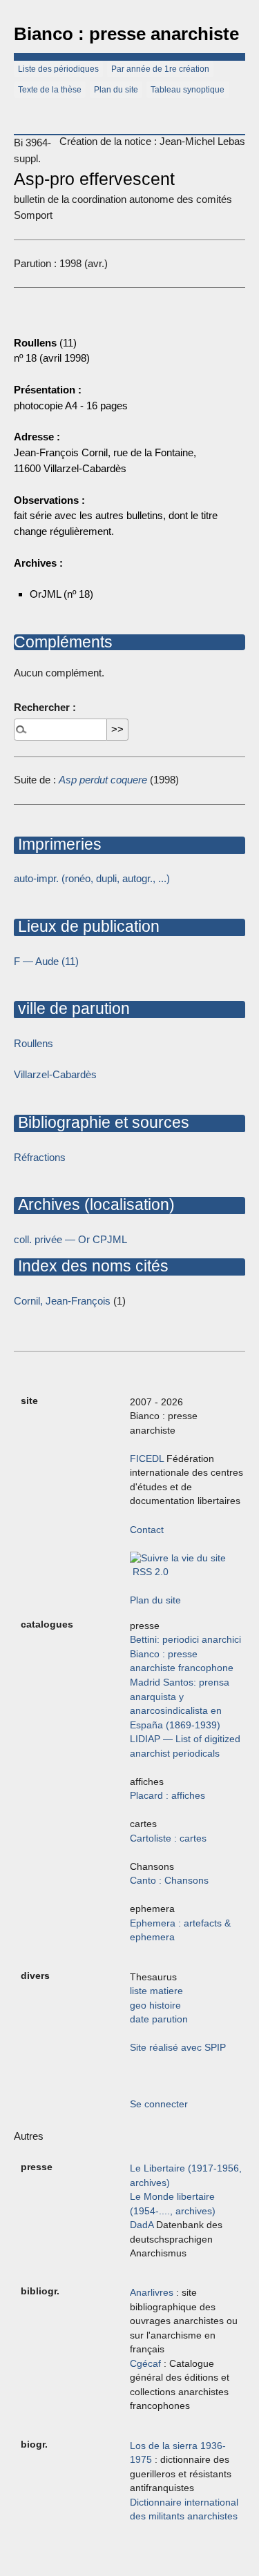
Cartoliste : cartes (168, 1838)
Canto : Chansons (169, 1881)
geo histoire (155, 2006)
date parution (159, 2019)
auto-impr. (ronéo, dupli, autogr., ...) (92, 878)
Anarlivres (152, 2293)
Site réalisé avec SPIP (178, 2048)
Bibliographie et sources (102, 1122)
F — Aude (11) (46, 961)
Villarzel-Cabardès (55, 1074)
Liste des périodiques (58, 69)
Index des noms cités (91, 1266)
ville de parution (72, 1008)
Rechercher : (45, 707)
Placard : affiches (167, 1796)
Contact (147, 1530)
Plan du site (116, 90)
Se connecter (159, 2104)
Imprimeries (58, 844)
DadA (142, 2225)
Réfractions (40, 1157)
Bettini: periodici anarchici (185, 1640)
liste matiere (156, 1991)
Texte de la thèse (50, 90)
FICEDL (147, 1459)
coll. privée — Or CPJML (70, 1239)
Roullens (33, 1043)
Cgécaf (145, 2364)
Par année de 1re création (160, 69)
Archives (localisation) (94, 1204)
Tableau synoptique (188, 90)
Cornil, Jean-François (62, 1301)
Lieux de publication (87, 926)
